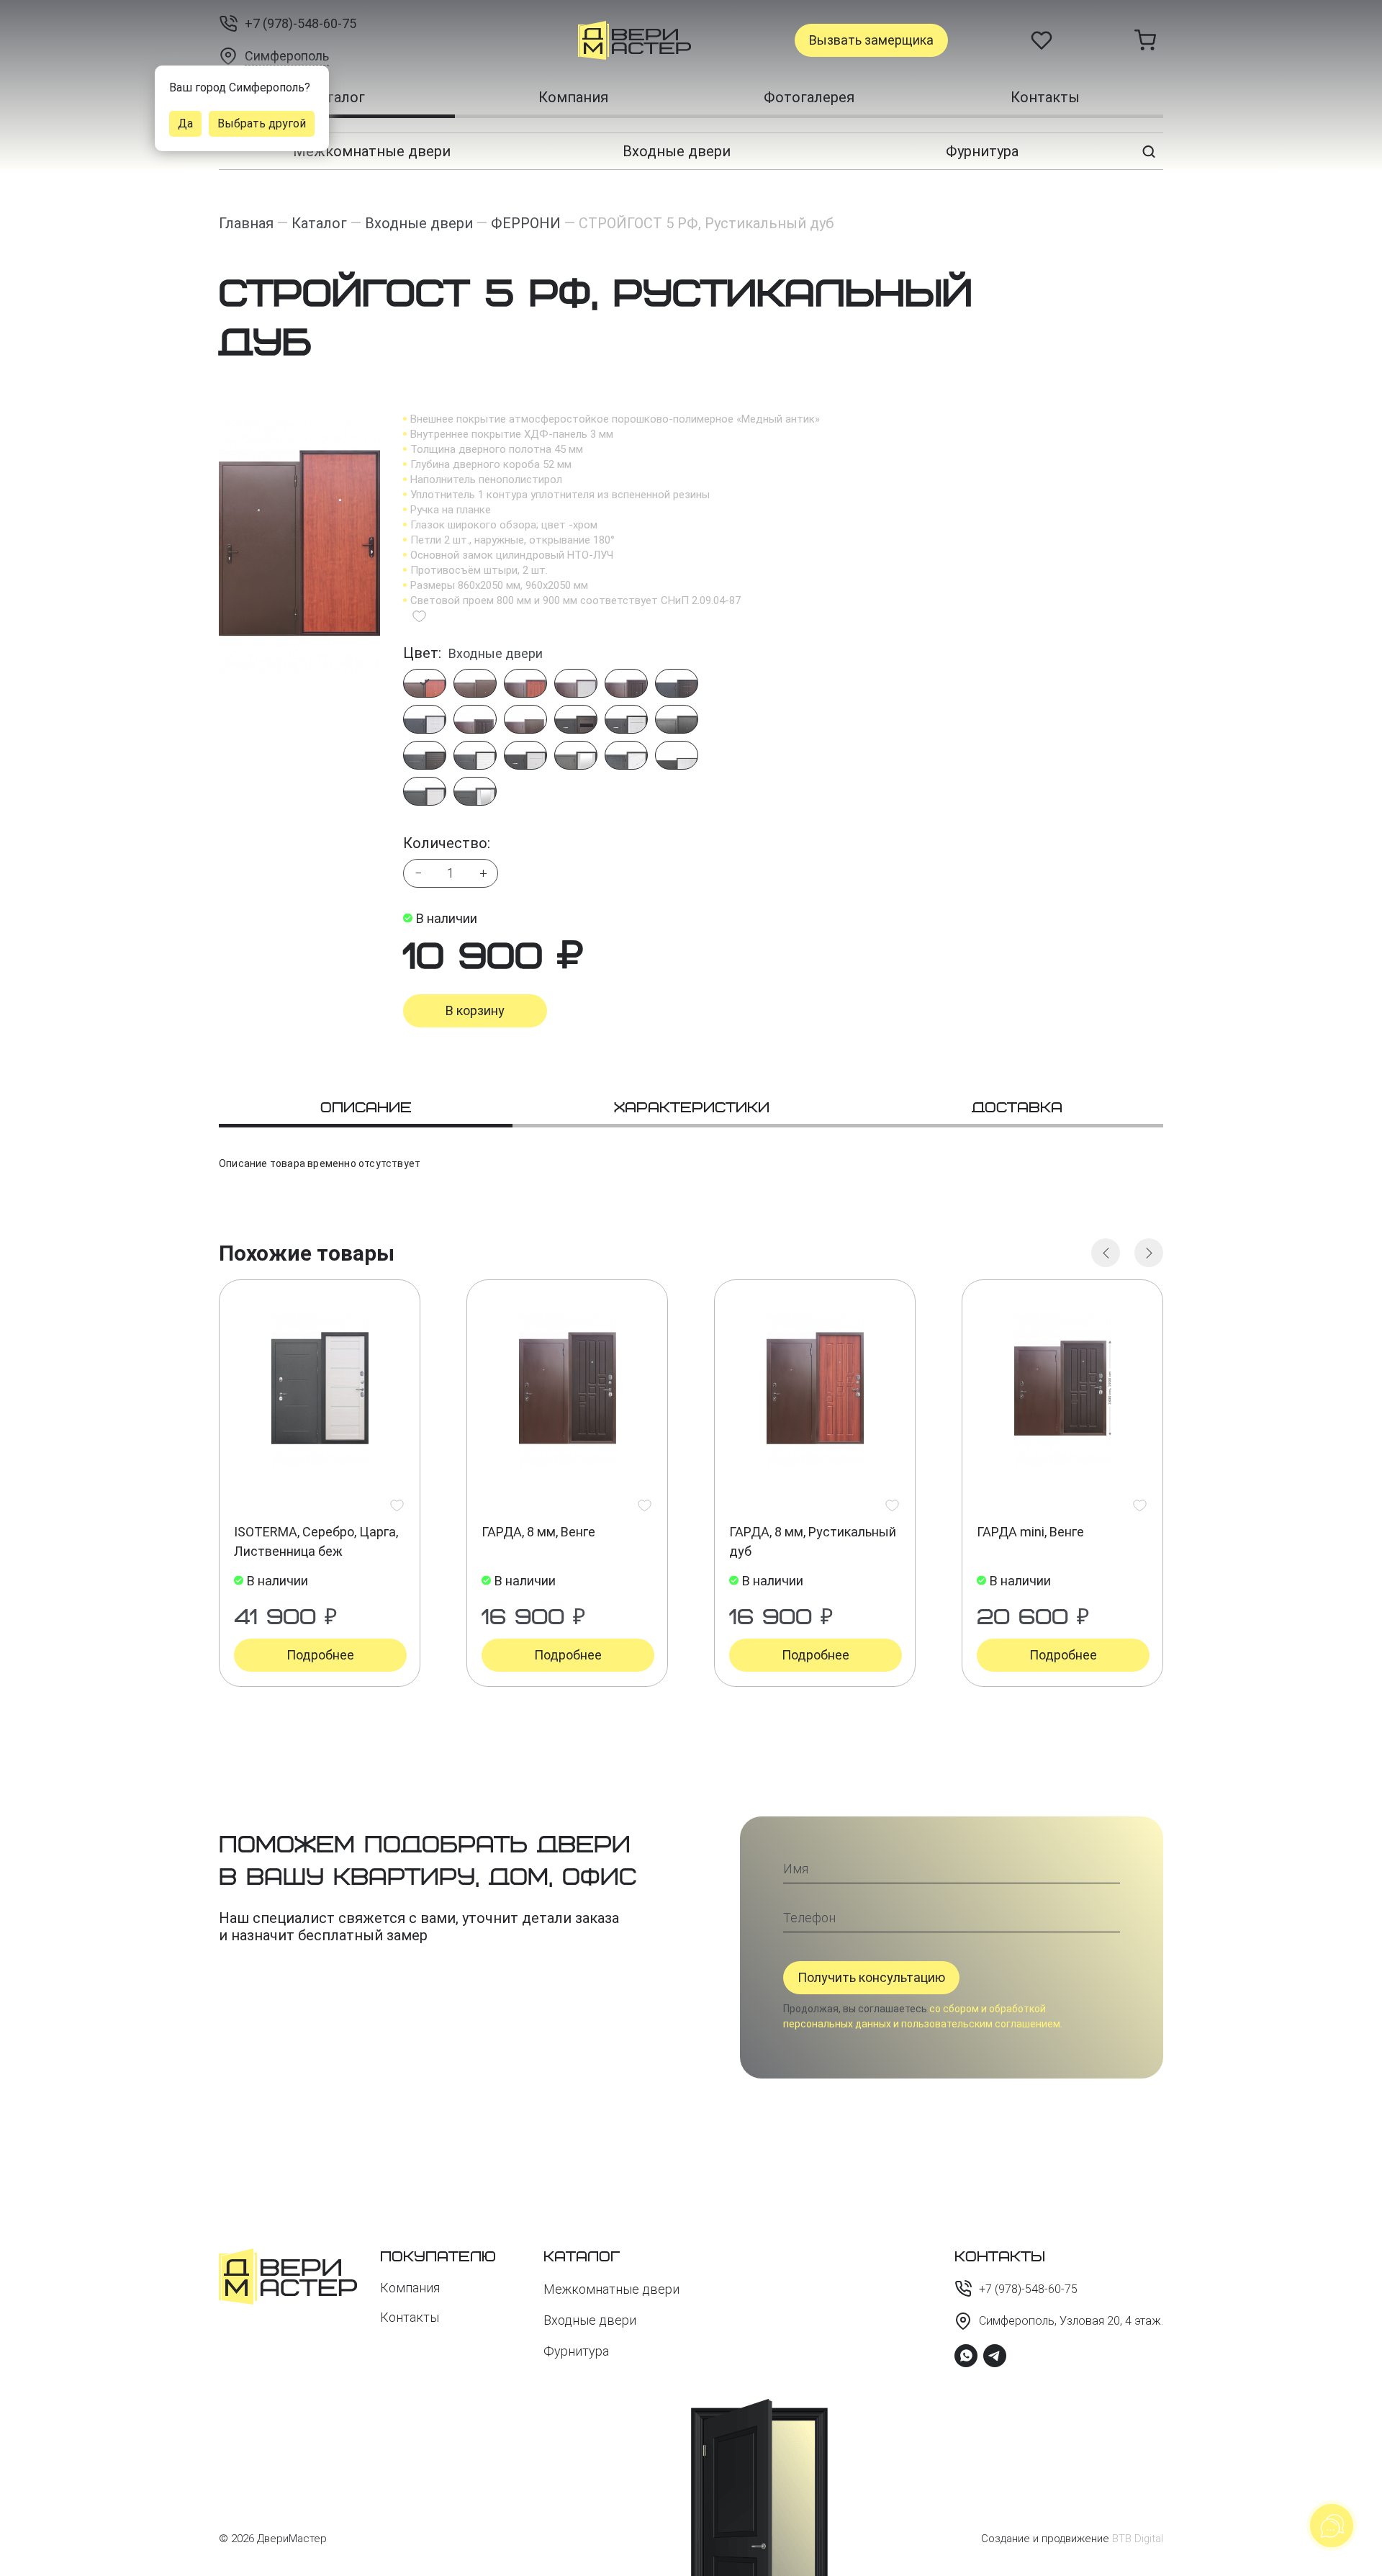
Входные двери (677, 151)
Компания (573, 97)
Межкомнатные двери (372, 151)
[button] (1106, 1253)
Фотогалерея (809, 97)
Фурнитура (982, 151)
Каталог (337, 97)
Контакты (1045, 97)
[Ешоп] (583, 40)
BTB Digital (1138, 2539)
